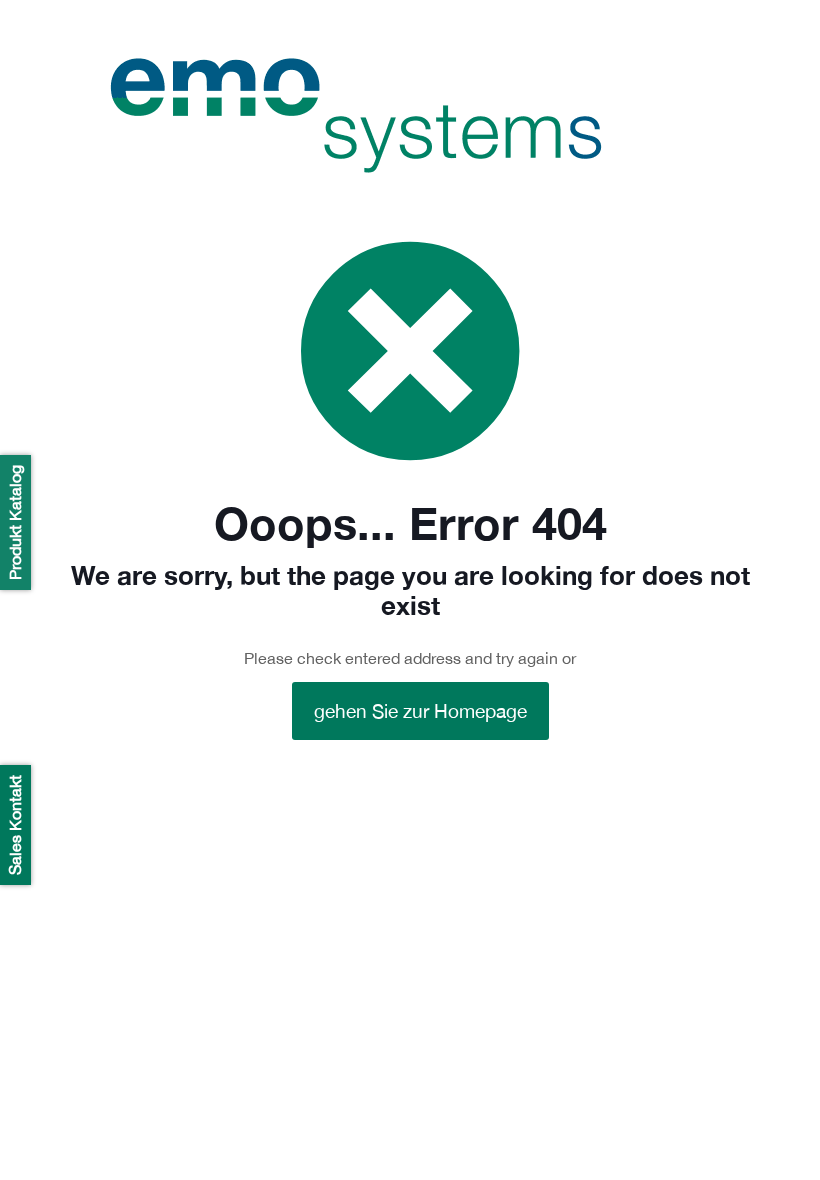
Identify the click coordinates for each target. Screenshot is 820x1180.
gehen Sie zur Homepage (420, 711)
